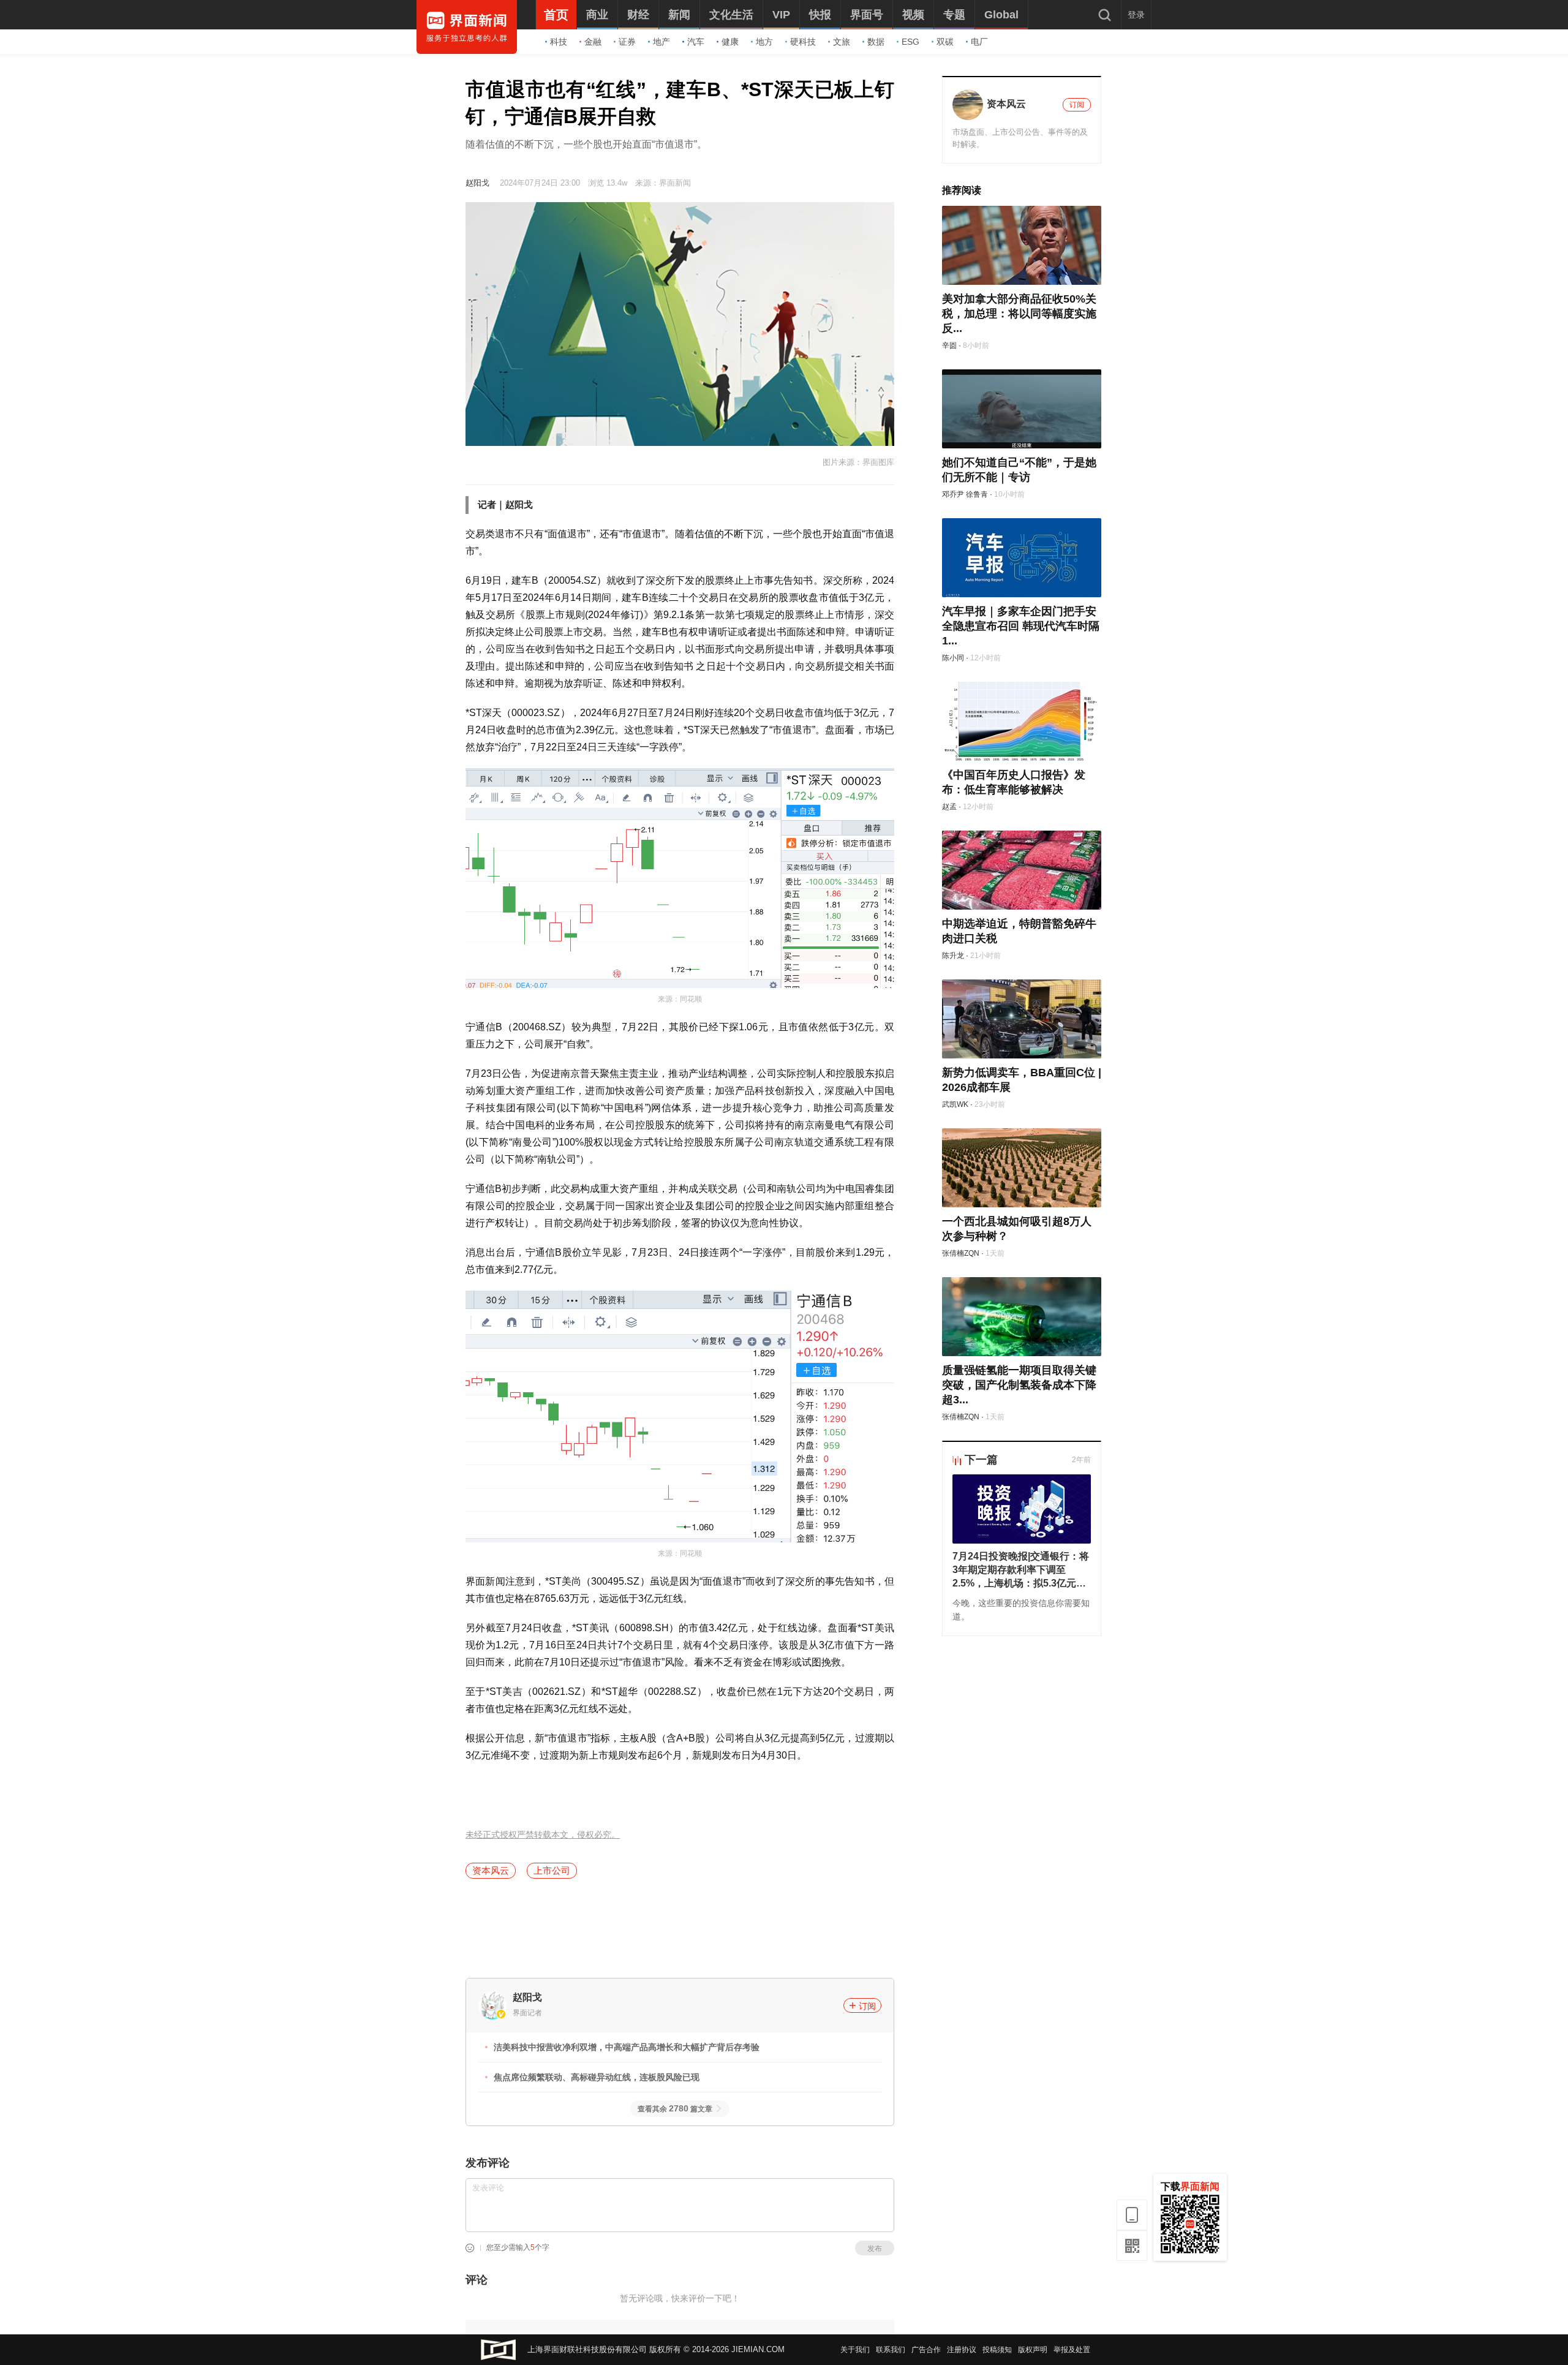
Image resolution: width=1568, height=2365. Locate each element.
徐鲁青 (977, 494)
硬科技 (803, 42)
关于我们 (855, 2350)
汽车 (696, 42)
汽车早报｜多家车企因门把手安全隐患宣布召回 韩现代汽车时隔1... (1021, 626)
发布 (875, 2249)
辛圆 (949, 345)
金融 (593, 42)
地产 (661, 42)
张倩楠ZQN (961, 1253)
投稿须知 (997, 2350)
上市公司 (552, 1870)
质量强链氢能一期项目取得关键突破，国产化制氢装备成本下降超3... (1019, 1385)
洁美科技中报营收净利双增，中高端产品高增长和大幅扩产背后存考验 (627, 2047)
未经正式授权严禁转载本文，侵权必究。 (543, 1835)
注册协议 (962, 2350)
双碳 (945, 42)
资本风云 (491, 1870)
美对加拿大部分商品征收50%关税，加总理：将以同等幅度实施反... (1019, 314)
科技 (559, 42)
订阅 (867, 2006)
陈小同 (953, 658)
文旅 (842, 42)
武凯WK (955, 1104)
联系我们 (891, 2350)
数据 (876, 42)
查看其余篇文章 (675, 2109)
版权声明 (1033, 2350)
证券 (627, 42)
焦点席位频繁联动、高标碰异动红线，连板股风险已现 (597, 2077)
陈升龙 (953, 956)
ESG (910, 42)
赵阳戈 (477, 183)
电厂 (979, 42)
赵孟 (949, 807)
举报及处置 (1072, 2350)
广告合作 (926, 2350)
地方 (764, 42)
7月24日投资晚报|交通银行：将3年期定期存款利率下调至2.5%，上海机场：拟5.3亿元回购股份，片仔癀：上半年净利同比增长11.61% (1021, 1571)
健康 (730, 42)
